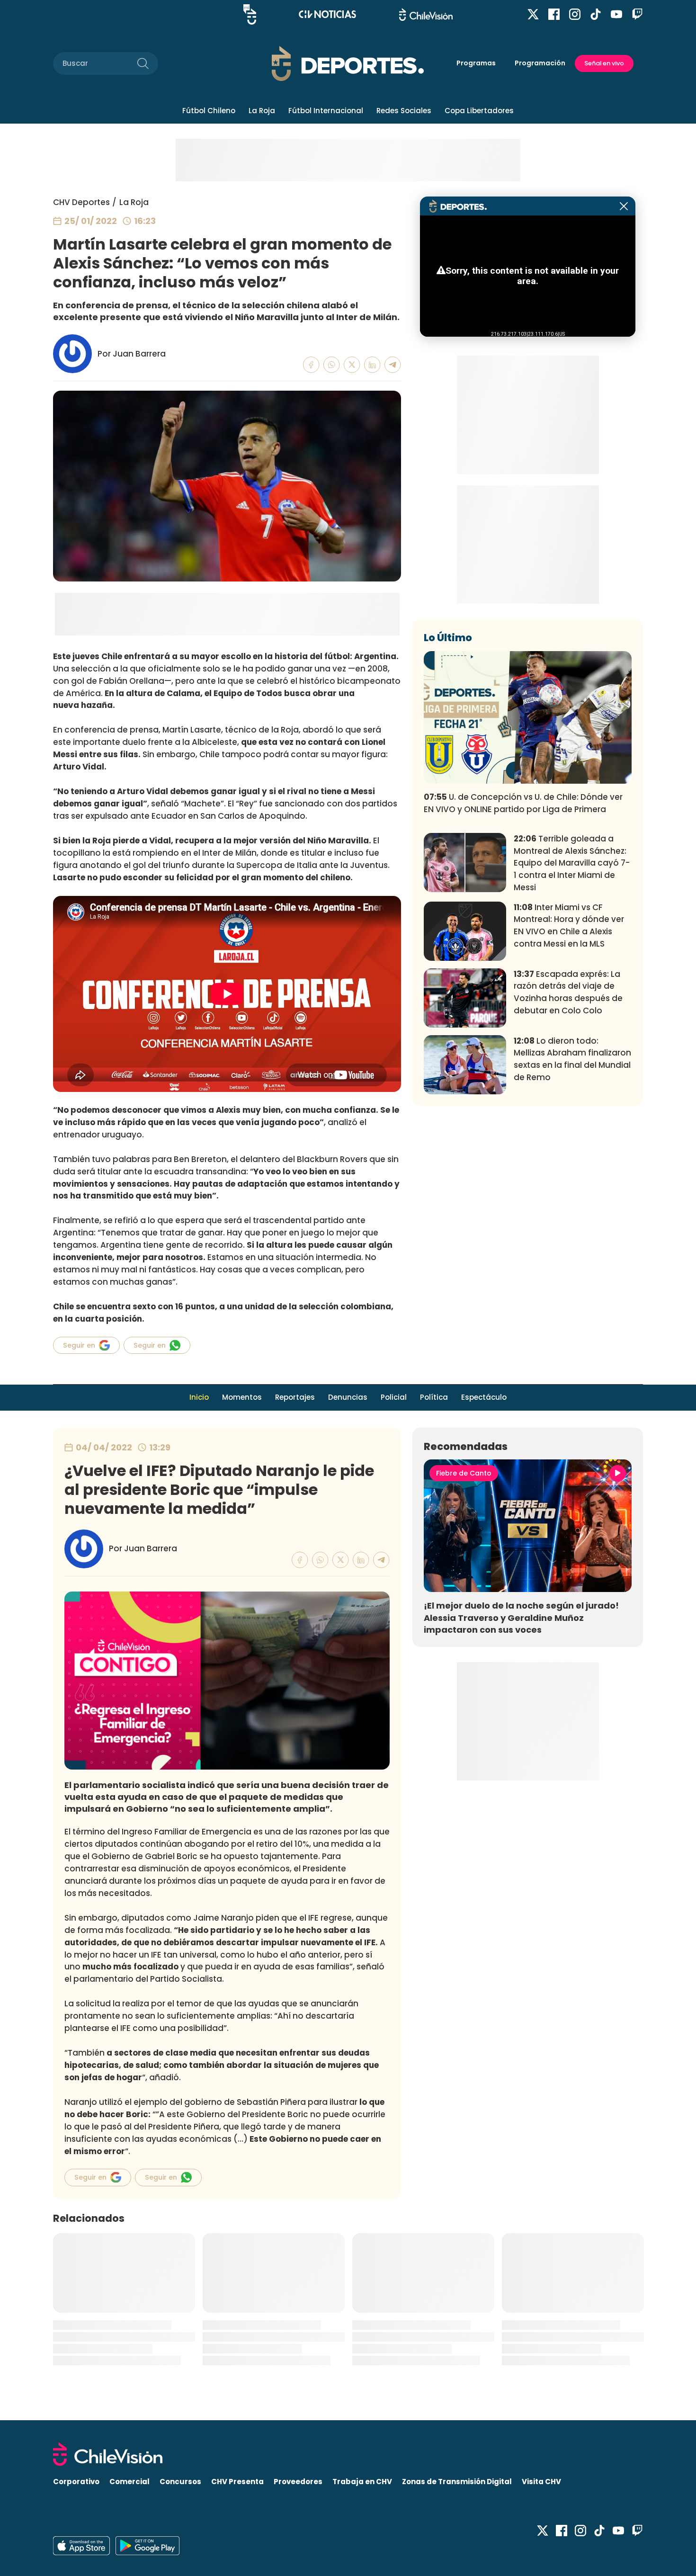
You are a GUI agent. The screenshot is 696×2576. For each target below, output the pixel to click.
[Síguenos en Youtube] (616, 14)
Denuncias (348, 1397)
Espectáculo (484, 1397)
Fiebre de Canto (464, 1473)
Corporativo (76, 2482)
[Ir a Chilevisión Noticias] (327, 14)
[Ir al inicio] (348, 2454)
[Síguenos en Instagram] (575, 14)
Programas (476, 63)
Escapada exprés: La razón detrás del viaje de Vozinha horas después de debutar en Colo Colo (568, 992)
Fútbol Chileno (209, 111)
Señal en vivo (604, 63)
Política (434, 1397)
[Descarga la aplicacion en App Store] (147, 2546)
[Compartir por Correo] (393, 365)
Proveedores (298, 2482)
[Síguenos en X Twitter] (533, 14)
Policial (394, 1397)
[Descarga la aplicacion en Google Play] (81, 2546)
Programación (540, 63)
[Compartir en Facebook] (311, 365)
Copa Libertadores (479, 111)
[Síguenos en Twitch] (637, 14)
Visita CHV (541, 2482)
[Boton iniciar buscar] (143, 63)
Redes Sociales (404, 111)
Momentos (242, 1397)
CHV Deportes (81, 202)
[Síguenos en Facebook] (554, 14)
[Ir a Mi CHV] (250, 14)
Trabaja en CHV (362, 2482)
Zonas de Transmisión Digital (457, 2482)
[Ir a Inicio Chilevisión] (426, 14)
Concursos (180, 2482)
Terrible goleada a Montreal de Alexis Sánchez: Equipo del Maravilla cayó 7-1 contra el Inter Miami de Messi (572, 863)
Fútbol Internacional (326, 111)
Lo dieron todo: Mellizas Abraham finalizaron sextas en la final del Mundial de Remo (572, 1059)
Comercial (129, 2482)
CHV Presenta (237, 2482)
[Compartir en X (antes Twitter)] (352, 365)
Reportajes (295, 1397)
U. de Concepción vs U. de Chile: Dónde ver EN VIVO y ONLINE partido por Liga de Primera (523, 803)
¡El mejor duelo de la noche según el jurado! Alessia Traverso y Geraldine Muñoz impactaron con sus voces (521, 1617)
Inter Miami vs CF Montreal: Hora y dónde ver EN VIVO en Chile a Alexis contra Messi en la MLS (569, 926)
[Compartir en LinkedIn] (372, 365)
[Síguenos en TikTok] (596, 14)
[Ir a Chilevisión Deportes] (348, 63)
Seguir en (79, 1345)
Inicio (199, 1397)
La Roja (262, 111)
